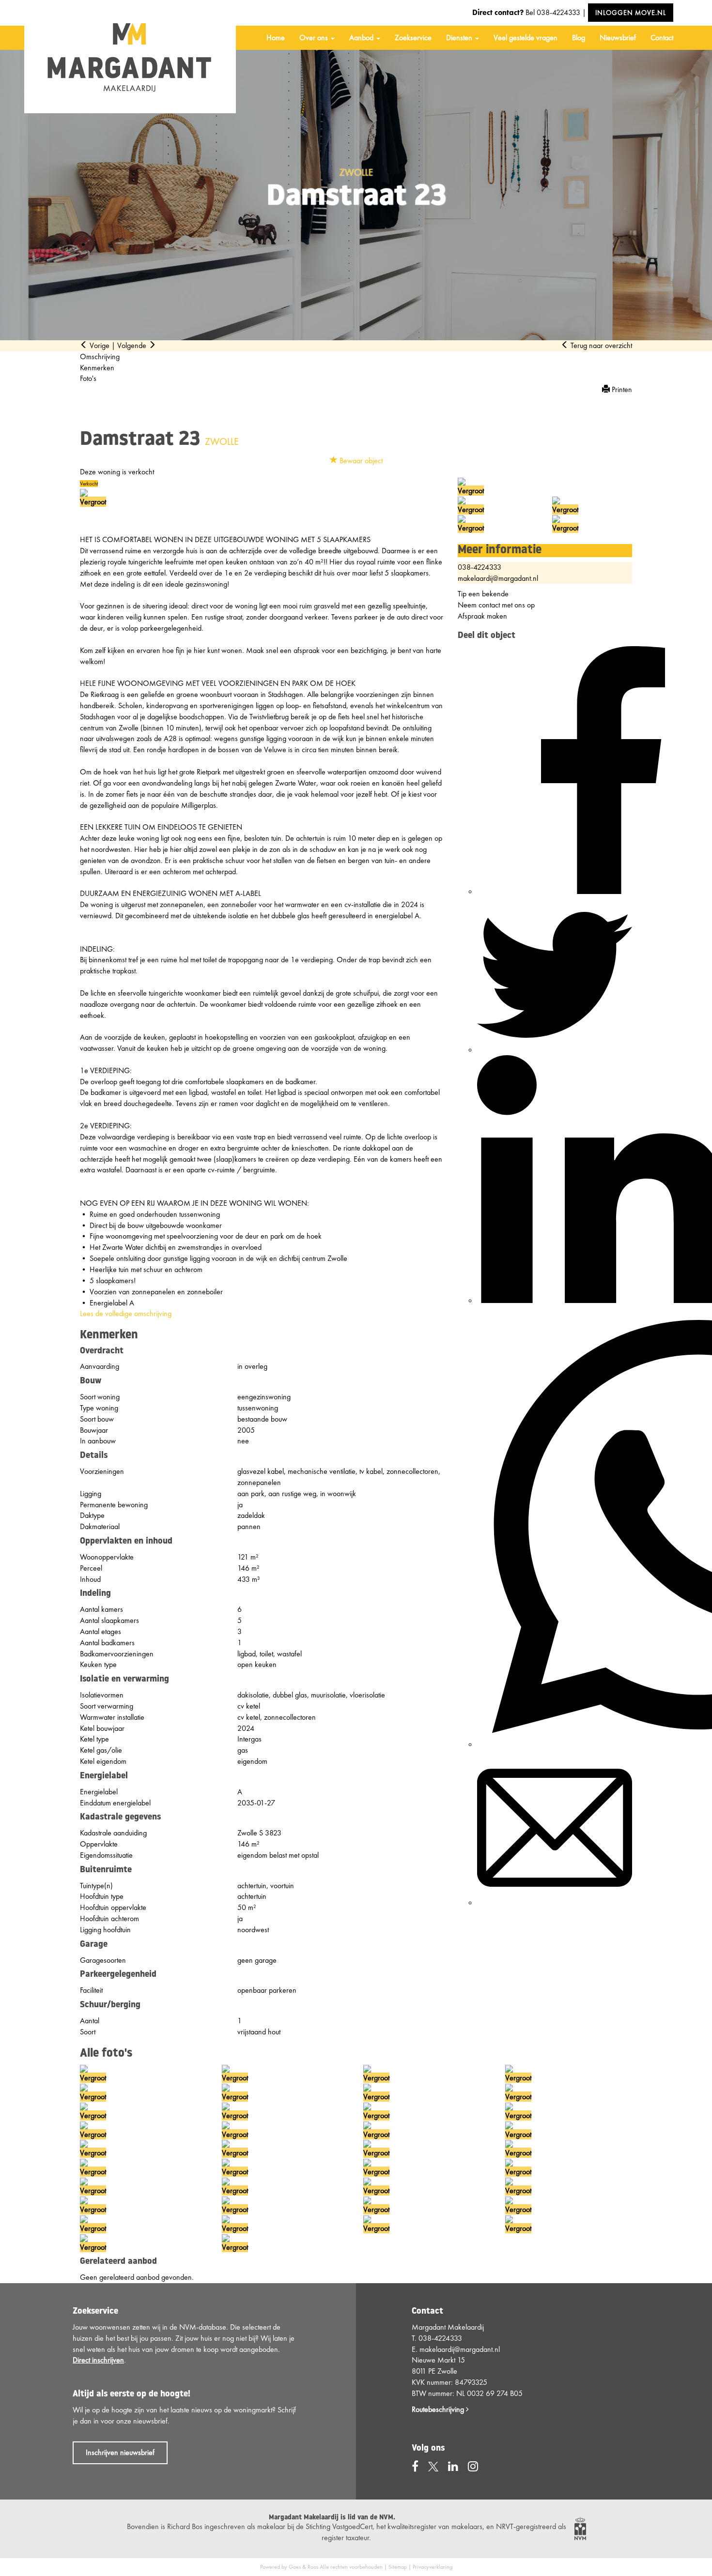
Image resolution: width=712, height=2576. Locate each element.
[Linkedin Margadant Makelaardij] (453, 2466)
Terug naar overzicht (600, 345)
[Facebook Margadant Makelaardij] (415, 2466)
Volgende (133, 345)
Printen (621, 389)
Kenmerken (97, 368)
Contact (662, 38)
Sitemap (398, 2567)
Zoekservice (413, 38)
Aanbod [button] (362, 38)
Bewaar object (360, 461)
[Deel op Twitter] (555, 1050)
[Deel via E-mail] (555, 1902)
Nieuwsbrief (618, 38)
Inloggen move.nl (631, 13)
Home (276, 38)
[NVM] (580, 2528)
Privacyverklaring (433, 2567)
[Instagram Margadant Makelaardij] (473, 2466)
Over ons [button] (315, 38)
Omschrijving (100, 356)
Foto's (88, 378)
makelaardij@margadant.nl (498, 578)
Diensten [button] (460, 38)
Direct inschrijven (98, 2360)
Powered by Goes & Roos (289, 2567)
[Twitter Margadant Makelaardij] (433, 2466)
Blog (579, 38)
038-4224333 (558, 12)
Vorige (99, 345)
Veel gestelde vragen (526, 38)
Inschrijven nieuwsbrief (120, 2452)
